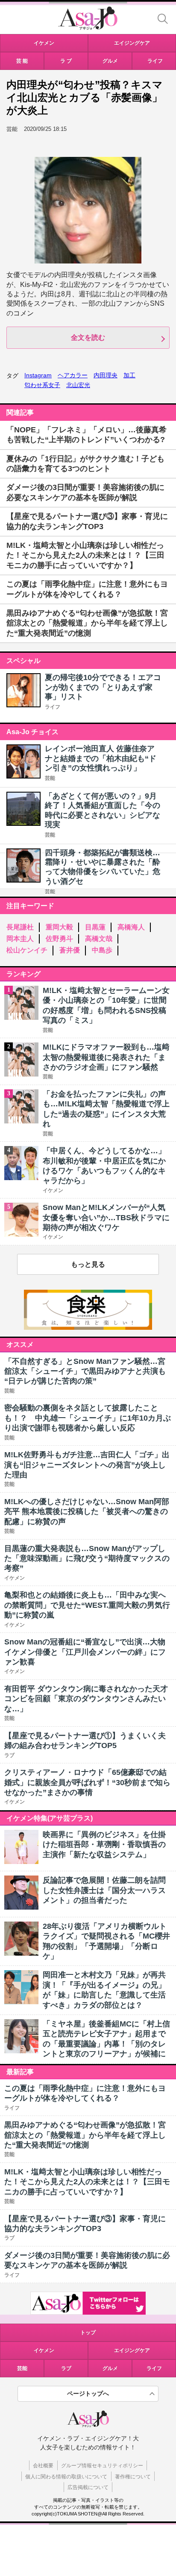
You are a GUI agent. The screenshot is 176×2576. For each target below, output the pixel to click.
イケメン (44, 2350)
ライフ (53, 707)
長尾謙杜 (20, 927)
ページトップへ (88, 2394)
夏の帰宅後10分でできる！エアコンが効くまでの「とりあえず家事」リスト (103, 687)
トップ (88, 2333)
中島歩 (102, 950)
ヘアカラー (73, 375)
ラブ (66, 2368)
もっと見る (88, 1264)
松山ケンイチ (27, 950)
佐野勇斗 (59, 939)
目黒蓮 (95, 927)
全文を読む (88, 337)
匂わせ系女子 (42, 385)
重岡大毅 (59, 927)
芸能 (50, 778)
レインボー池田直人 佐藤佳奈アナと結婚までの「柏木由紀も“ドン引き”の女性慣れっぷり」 (101, 758)
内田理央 (106, 375)
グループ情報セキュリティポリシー (102, 2466)
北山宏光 (78, 385)
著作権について (133, 2477)
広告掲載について (88, 2487)
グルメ (110, 2368)
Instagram (38, 375)
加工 (129, 375)
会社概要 (43, 2466)
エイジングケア (132, 2350)
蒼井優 (70, 950)
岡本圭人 (20, 939)
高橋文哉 (99, 939)
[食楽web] (88, 1327)
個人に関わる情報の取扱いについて (66, 2477)
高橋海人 (131, 927)
